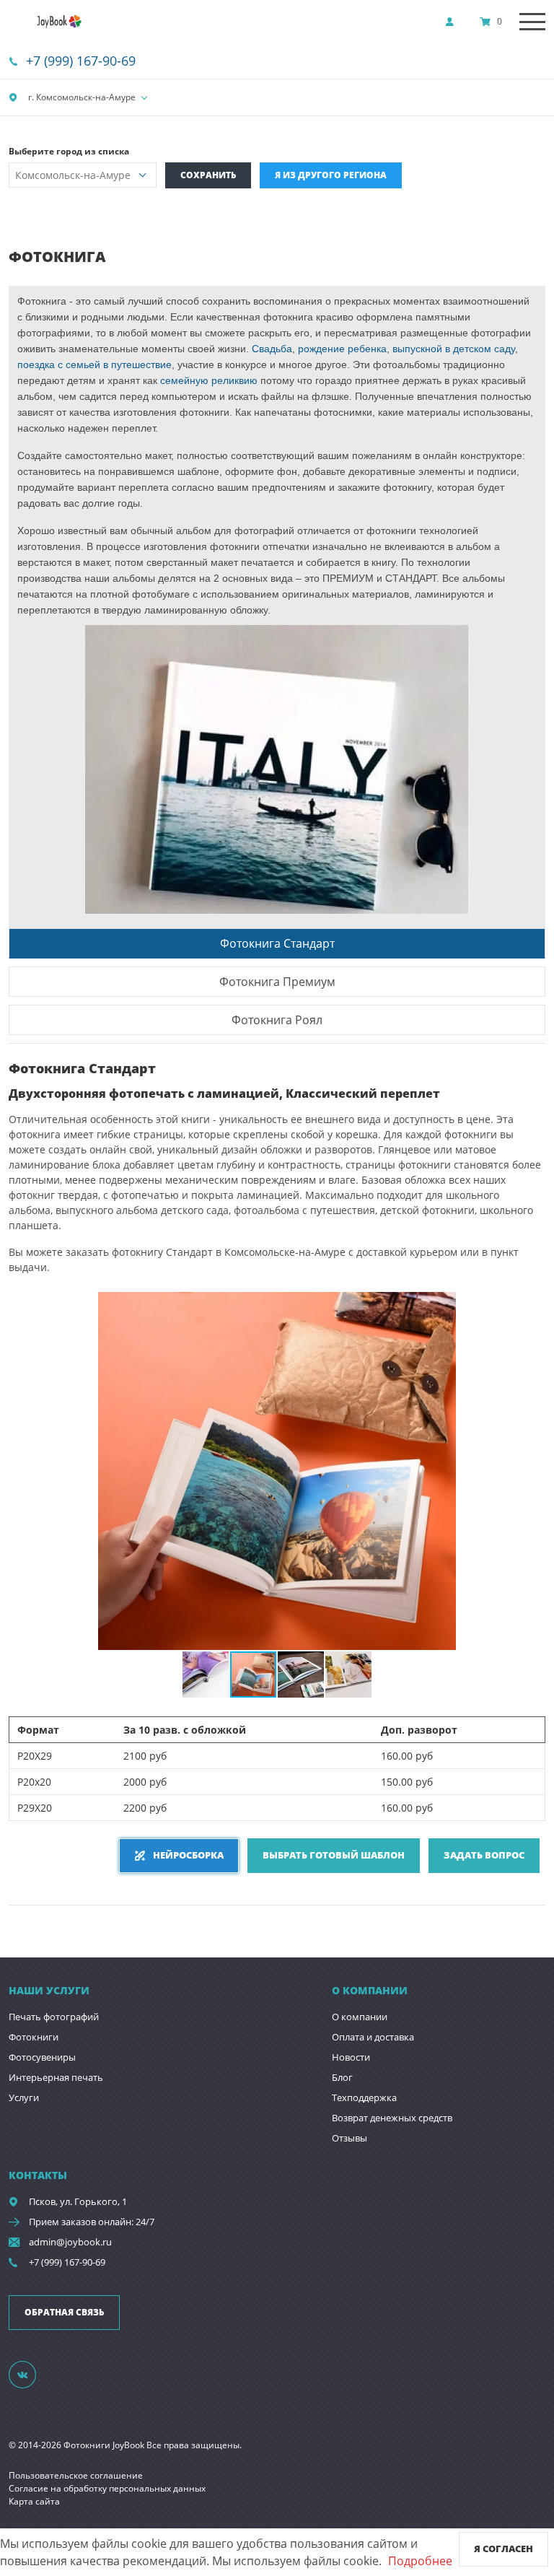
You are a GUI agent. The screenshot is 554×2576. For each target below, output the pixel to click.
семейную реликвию (209, 380)
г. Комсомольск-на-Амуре (81, 97)
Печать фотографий (54, 2017)
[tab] (277, 943)
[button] (532, 1305)
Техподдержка (364, 2097)
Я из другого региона (331, 175)
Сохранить (208, 175)
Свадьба (271, 349)
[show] (454, 22)
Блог (342, 2077)
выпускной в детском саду (454, 349)
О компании (360, 2017)
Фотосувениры (42, 2057)
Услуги (24, 2097)
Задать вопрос (484, 1855)
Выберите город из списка (69, 151)
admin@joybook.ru (70, 2242)
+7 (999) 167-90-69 (81, 61)
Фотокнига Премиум (277, 982)
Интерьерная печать (56, 2077)
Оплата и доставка (373, 2037)
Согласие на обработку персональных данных (107, 2488)
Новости (351, 2057)
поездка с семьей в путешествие (94, 364)
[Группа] (31, 2374)
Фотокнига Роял (277, 1020)
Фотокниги (34, 2037)
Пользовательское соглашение (76, 2475)
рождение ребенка (342, 349)
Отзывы (349, 2138)
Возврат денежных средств (392, 2118)
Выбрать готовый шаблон (334, 1855)
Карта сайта (34, 2501)
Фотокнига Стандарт (277, 943)
